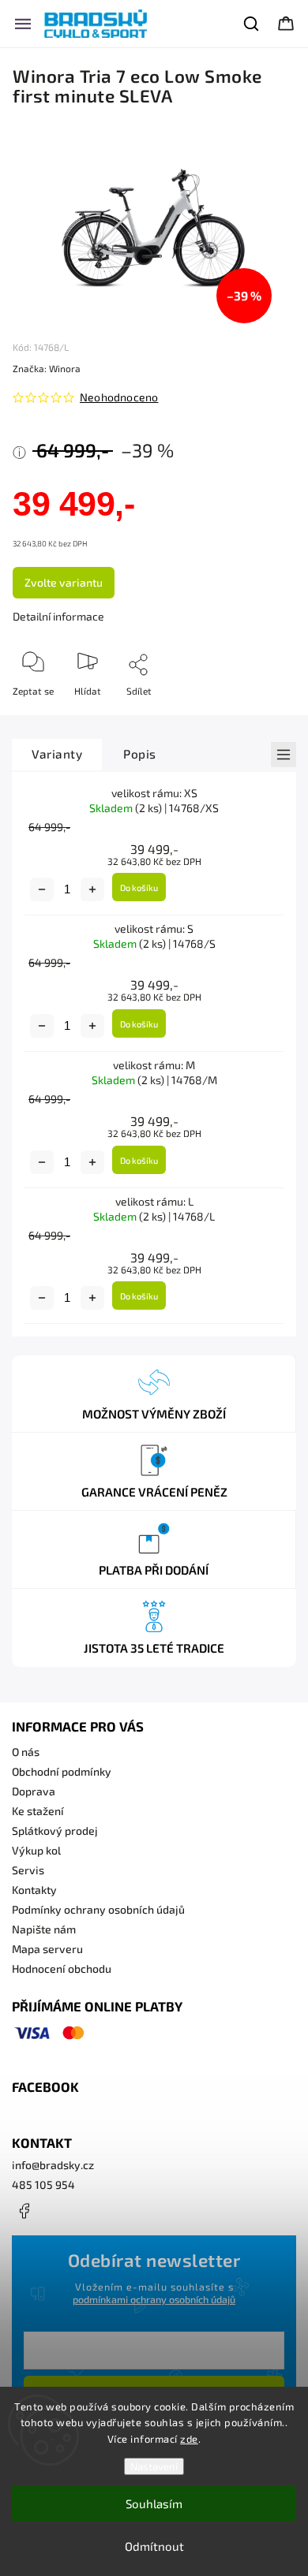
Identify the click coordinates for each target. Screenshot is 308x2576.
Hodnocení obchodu (62, 1968)
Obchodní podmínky (62, 1771)
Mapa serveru (47, 1949)
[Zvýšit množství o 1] (92, 889)
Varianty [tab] (57, 754)
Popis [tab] (140, 754)
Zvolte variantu (64, 582)
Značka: (47, 368)
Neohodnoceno (119, 397)
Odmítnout (154, 2546)
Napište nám (44, 1929)
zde (189, 2439)
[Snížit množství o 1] (42, 889)
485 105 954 (43, 2185)
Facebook (24, 2211)
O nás (26, 1752)
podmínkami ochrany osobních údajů (154, 2299)
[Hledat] (252, 24)
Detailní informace (58, 616)
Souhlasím (154, 2503)
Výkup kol (36, 1850)
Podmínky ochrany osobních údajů (98, 1909)
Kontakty (34, 1890)
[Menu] (23, 24)
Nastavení (154, 2466)
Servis (28, 1870)
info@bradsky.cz (53, 2165)
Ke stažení (38, 1811)
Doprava (34, 1791)
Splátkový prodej (55, 1830)
